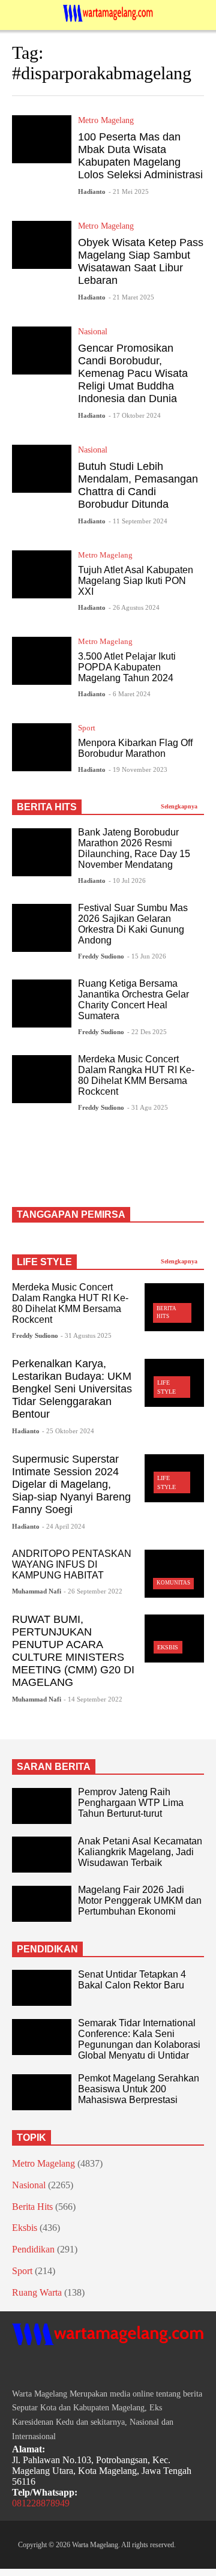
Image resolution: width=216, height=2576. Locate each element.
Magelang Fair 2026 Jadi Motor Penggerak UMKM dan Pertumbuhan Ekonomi (140, 1900)
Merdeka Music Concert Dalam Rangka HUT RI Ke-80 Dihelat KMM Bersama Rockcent (136, 1075)
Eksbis (168, 1647)
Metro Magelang (106, 120)
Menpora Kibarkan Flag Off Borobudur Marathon (135, 748)
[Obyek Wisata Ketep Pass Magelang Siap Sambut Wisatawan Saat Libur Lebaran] (42, 245)
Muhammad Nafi (37, 1591)
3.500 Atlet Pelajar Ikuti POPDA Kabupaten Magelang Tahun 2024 (127, 667)
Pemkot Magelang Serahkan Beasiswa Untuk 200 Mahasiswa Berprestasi (139, 2089)
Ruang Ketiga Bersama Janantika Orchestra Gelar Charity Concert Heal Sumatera (133, 1000)
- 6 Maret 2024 (130, 694)
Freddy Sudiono (101, 956)
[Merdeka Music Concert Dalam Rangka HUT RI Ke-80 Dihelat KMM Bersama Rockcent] (42, 1079)
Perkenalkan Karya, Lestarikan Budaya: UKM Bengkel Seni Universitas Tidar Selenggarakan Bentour (72, 1389)
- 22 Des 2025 (147, 1032)
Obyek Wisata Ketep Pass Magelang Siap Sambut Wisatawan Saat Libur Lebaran (141, 261)
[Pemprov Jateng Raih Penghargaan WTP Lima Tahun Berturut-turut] (42, 1806)
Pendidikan (33, 2249)
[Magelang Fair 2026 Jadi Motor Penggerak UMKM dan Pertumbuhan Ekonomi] (42, 1904)
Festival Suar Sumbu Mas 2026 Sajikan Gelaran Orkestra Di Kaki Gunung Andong (133, 924)
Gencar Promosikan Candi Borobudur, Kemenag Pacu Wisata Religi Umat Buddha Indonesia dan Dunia (133, 373)
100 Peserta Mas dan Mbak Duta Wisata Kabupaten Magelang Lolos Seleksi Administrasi (140, 156)
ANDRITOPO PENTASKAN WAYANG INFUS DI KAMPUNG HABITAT (72, 1564)
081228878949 (41, 2503)
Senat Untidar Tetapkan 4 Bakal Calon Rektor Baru (132, 1980)
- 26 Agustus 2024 (134, 607)
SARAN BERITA (54, 1767)
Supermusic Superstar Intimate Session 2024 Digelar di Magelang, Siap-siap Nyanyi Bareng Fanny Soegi (71, 1484)
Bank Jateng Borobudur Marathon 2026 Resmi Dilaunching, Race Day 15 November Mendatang (134, 848)
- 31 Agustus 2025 (86, 1335)
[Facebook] (17, 2368)
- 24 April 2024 (64, 1526)
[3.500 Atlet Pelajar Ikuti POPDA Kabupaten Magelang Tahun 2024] (42, 661)
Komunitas (173, 1583)
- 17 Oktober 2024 (135, 415)
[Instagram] (38, 2368)
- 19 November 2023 (138, 769)
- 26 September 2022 (93, 1591)
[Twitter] (60, 2368)
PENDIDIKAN (47, 1949)
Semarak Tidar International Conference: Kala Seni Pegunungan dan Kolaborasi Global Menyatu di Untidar (139, 2039)
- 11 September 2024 (138, 521)
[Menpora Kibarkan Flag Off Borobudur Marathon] (42, 747)
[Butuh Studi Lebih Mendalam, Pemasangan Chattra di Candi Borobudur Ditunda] (42, 469)
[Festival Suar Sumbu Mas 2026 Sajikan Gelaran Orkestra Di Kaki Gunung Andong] (42, 928)
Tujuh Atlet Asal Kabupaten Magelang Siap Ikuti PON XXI (136, 581)
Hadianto (92, 191)
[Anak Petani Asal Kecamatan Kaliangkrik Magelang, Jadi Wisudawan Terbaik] (42, 1855)
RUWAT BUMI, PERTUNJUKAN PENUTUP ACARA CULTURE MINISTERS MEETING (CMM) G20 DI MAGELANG (73, 1651)
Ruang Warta (37, 2292)
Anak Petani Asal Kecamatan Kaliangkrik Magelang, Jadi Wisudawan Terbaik (140, 1852)
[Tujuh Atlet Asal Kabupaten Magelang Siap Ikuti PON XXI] (42, 574)
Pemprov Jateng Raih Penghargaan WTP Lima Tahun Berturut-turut (131, 1803)
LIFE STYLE (44, 1262)
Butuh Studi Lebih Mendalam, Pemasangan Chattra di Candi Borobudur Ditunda (138, 485)
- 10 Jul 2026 (127, 880)
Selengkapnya (180, 806)
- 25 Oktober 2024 (68, 1431)
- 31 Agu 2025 (148, 1107)
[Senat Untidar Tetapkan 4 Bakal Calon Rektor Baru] (42, 1988)
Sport (87, 728)
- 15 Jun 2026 (147, 956)
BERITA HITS (47, 807)
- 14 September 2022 (93, 1699)
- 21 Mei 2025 (129, 191)
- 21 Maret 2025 (131, 297)
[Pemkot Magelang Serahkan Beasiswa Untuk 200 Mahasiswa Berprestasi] (42, 2092)
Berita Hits (32, 2207)
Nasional (93, 332)
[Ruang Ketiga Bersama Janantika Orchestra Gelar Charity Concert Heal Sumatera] (42, 1004)
